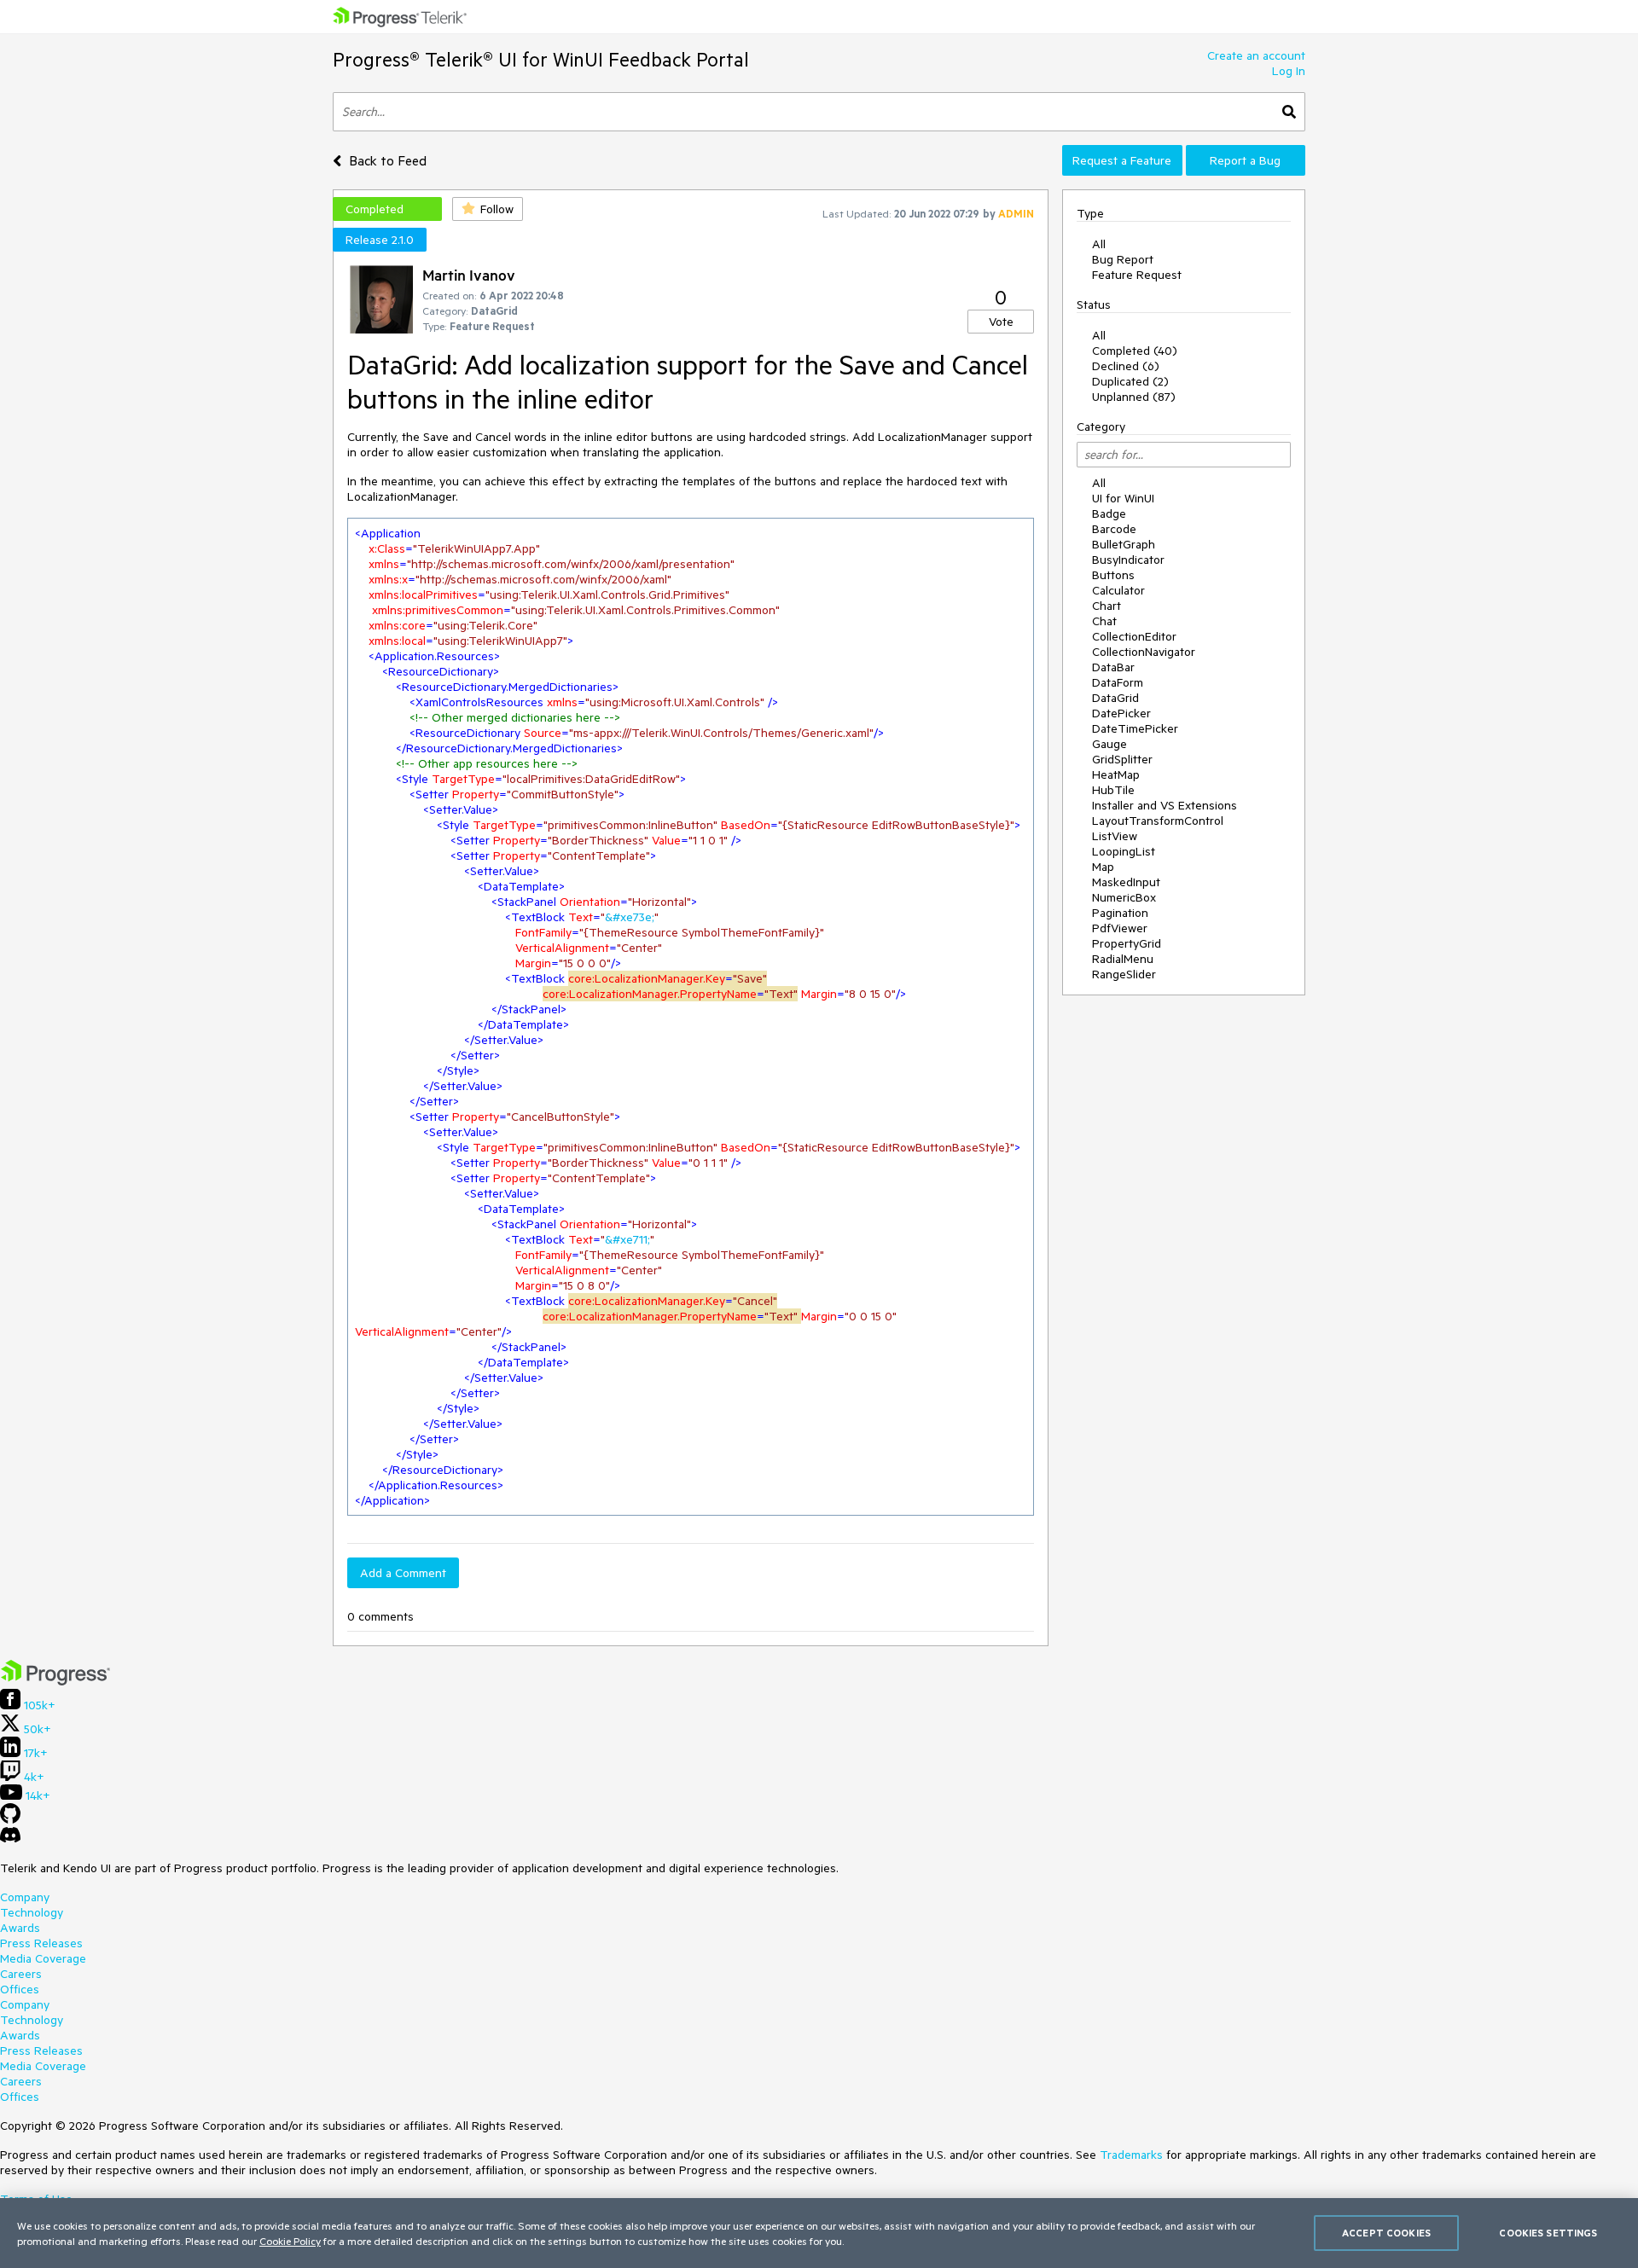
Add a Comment (403, 1573)
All (1099, 244)
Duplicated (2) (1130, 381)
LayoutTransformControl (1158, 821)
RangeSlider (1124, 974)
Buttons (1113, 575)
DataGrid (1115, 698)
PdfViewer (1120, 928)
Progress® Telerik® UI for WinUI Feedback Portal (541, 59)
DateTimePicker (1135, 728)
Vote (1001, 322)
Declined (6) (1126, 366)
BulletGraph (1124, 544)
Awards (20, 1928)
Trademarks (1131, 2155)
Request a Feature (1122, 160)
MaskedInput (1126, 882)
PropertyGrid (1127, 943)
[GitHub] (10, 1819)
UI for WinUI (1123, 498)
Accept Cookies (1386, 2233)
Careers (21, 1974)
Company (25, 1897)
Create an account (1256, 55)
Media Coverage (43, 1958)
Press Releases (41, 1943)
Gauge (1109, 744)
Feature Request (1137, 275)
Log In (1289, 71)
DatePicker (1121, 713)
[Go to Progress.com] (55, 1681)
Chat (1104, 621)
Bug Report (1123, 259)
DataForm (1118, 682)
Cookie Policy (290, 2241)
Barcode (1114, 529)
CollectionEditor (1134, 636)
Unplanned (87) (1134, 397)
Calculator (1118, 590)
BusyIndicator (1128, 560)
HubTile (1113, 790)
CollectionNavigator (1144, 652)
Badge (1109, 513)
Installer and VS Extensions (1165, 805)
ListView (1115, 836)
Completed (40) (1135, 351)
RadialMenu (1123, 959)
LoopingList (1124, 851)
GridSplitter (1122, 759)
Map (1103, 867)
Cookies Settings (1548, 2233)
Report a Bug (1245, 160)
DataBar (1113, 667)
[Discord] (10, 1839)
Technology (32, 1912)
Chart (1107, 606)
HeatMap (1116, 774)
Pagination (1120, 913)
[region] (819, 2233)
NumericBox (1124, 897)
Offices (20, 1989)
